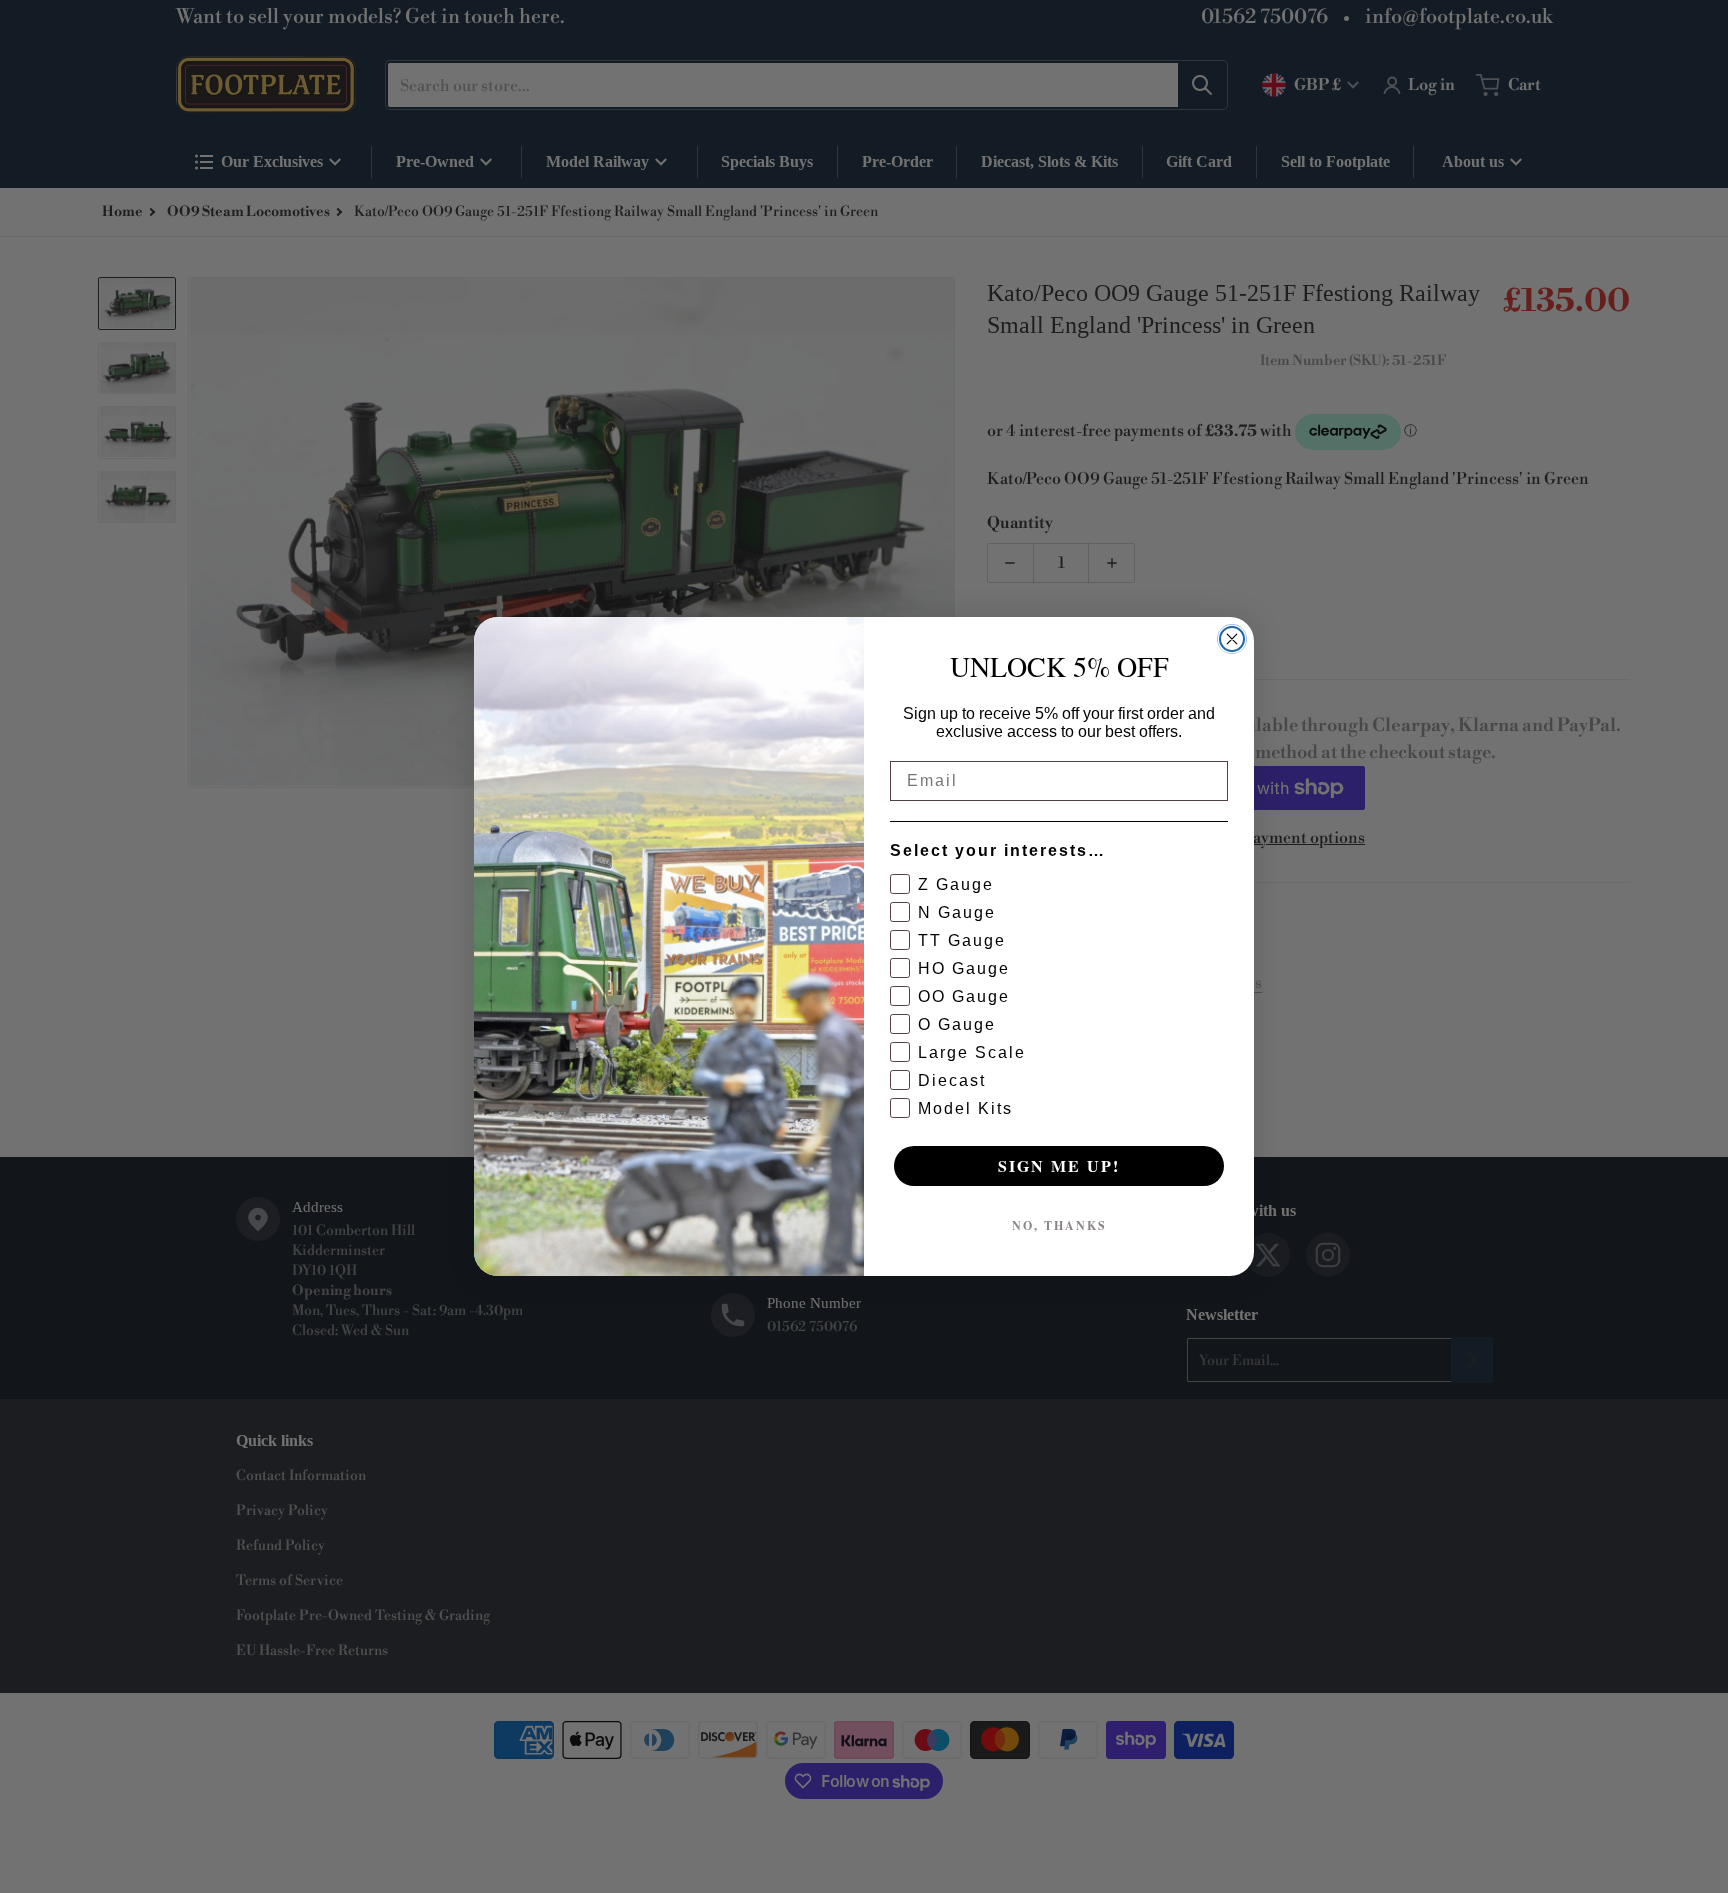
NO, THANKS (1059, 1225)
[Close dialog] (1232, 639)
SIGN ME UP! (1059, 1165)
